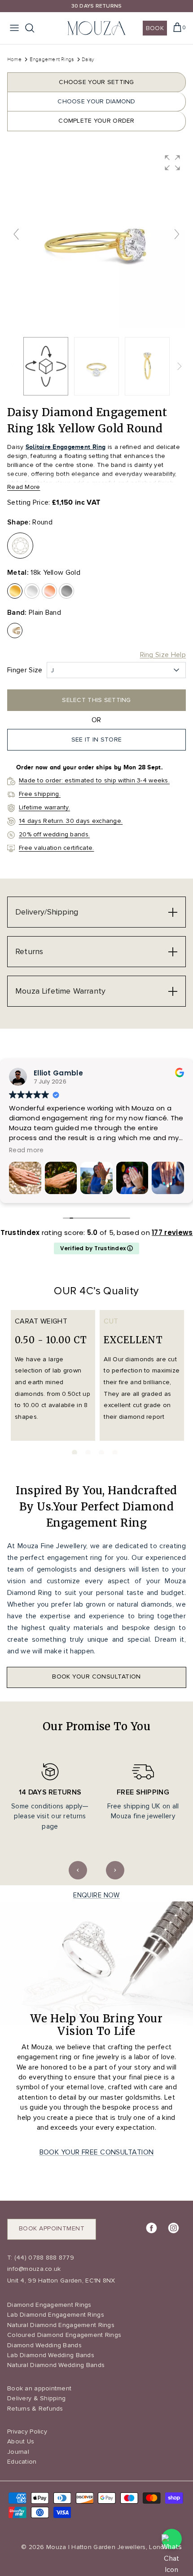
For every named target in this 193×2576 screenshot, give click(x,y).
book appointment (52, 2228)
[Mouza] (96, 28)
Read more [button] (26, 1150)
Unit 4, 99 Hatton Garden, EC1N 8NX (61, 2281)
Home (14, 59)
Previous (78, 1870)
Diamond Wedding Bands (44, 2345)
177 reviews (172, 1232)
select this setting (96, 700)
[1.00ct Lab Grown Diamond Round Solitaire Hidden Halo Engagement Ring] (96, 366)
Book (155, 28)
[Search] (34, 28)
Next (115, 1870)
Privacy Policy (27, 2432)
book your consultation (96, 1677)
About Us (21, 2441)
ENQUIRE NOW (96, 1895)
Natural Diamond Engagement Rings (61, 2325)
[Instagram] (173, 2228)
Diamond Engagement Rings (49, 2305)
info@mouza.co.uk (34, 2269)
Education (22, 2462)
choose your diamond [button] (96, 101)
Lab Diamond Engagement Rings (56, 2315)
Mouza (56, 2547)
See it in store (96, 739)
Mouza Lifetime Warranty (60, 991)
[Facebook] (151, 2228)
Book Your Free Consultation (97, 2152)
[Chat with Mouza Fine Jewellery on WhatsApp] (172, 2539)
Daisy (88, 59)
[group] (96, 239)
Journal (18, 2452)
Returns (29, 951)
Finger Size (25, 670)
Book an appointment (39, 2388)
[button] (172, 163)
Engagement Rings (53, 59)
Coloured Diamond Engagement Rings (64, 2335)
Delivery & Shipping (36, 2398)
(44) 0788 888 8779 (43, 2258)
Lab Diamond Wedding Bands (51, 2355)
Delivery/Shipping (47, 912)
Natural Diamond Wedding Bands (56, 2365)
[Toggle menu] (14, 28)
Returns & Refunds (35, 2409)
